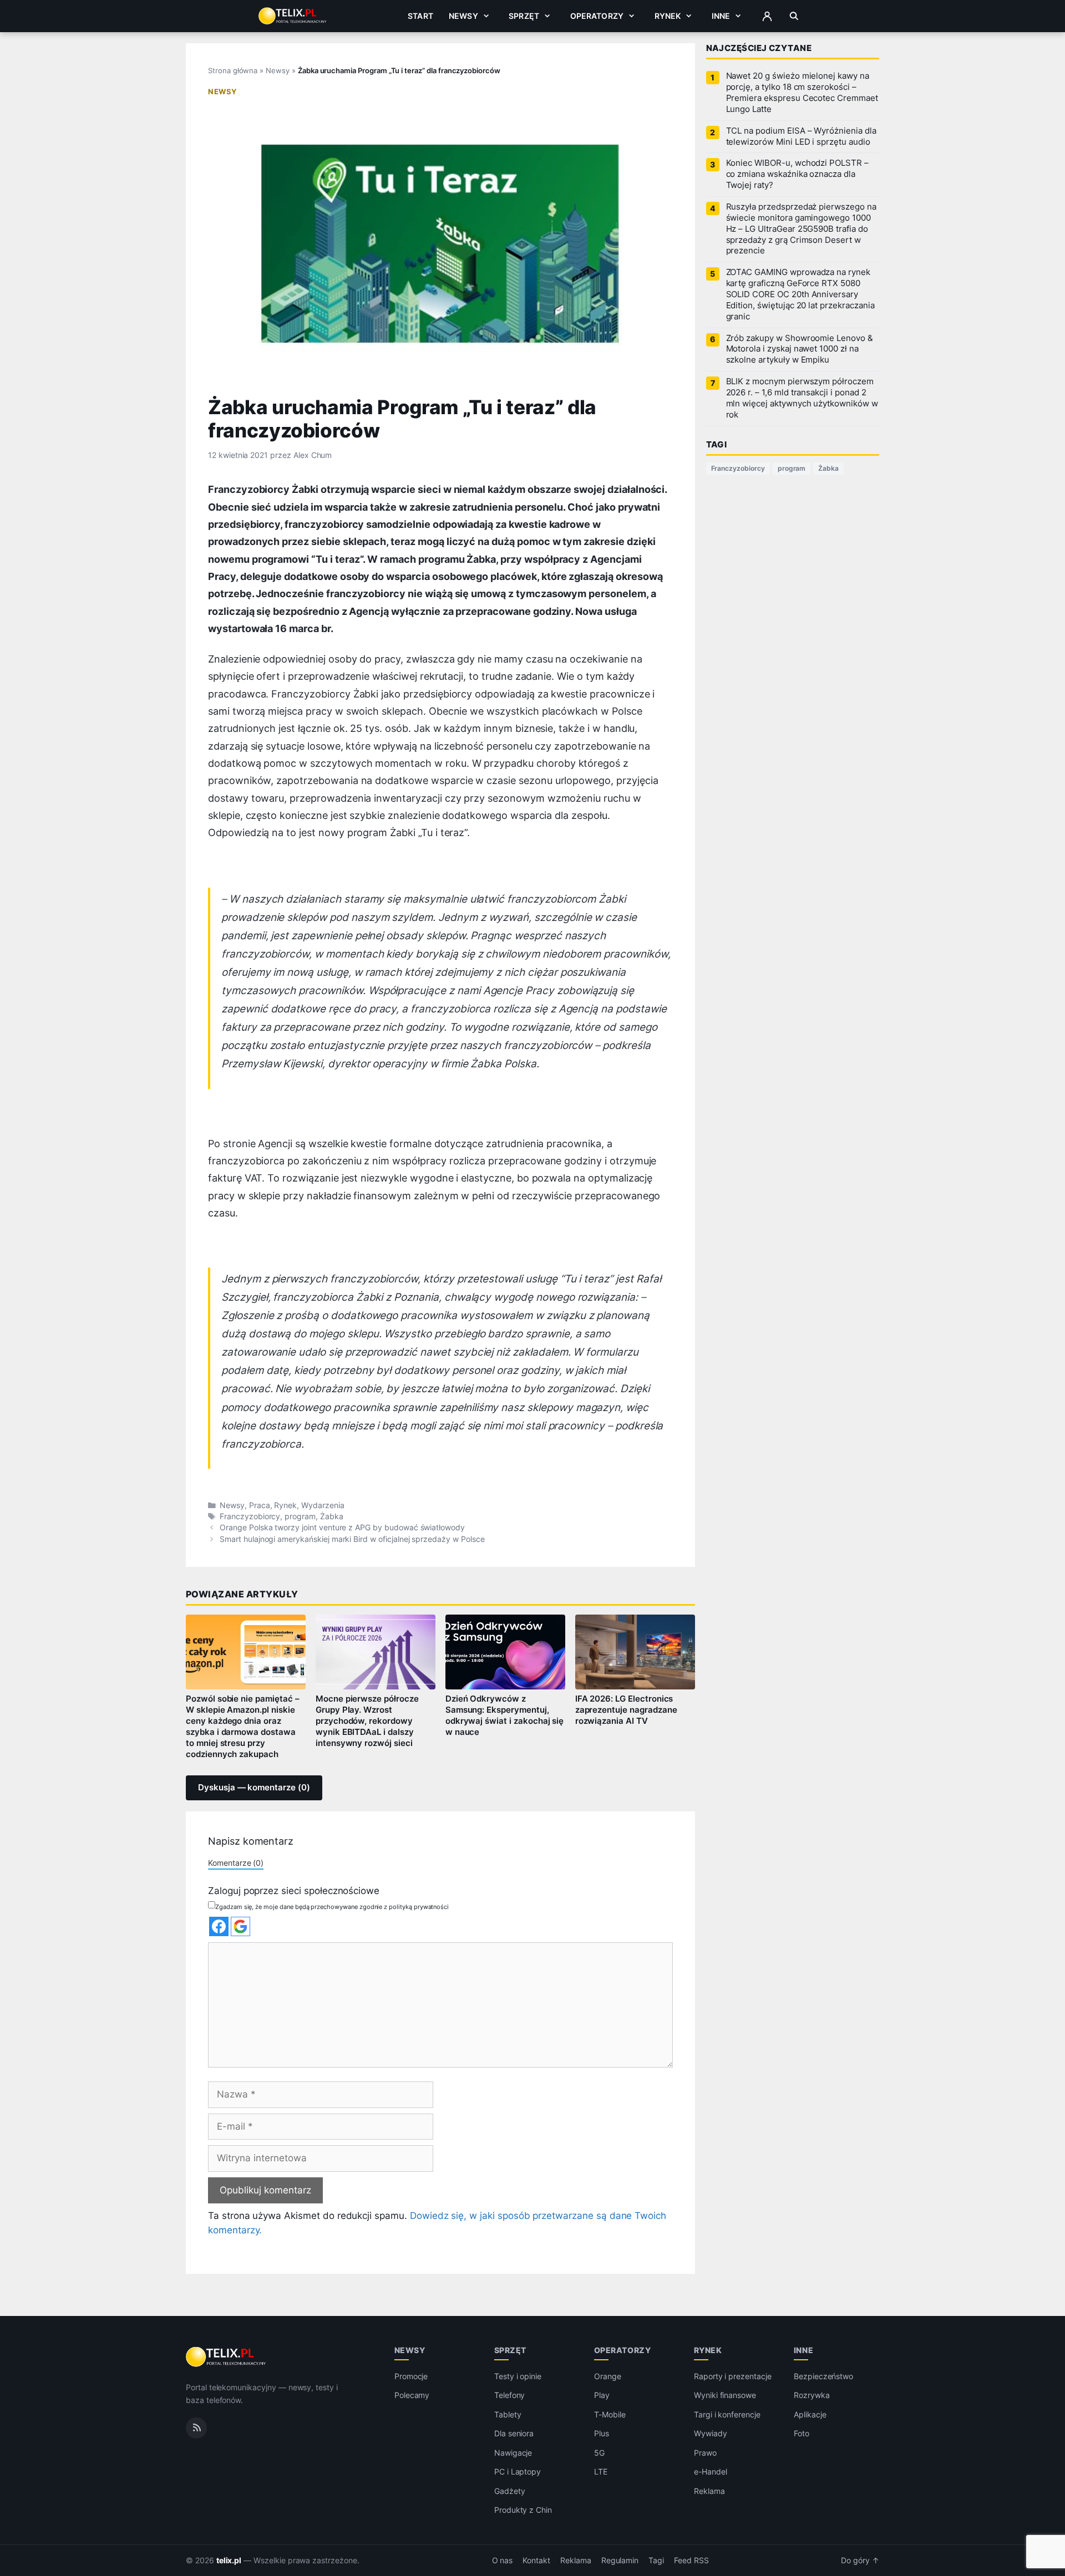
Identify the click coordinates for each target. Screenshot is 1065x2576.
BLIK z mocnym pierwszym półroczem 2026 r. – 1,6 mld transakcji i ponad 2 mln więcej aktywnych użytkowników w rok (802, 398)
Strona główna (233, 70)
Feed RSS (691, 2560)
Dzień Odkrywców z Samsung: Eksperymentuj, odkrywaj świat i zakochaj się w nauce (505, 1715)
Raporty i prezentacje (733, 2376)
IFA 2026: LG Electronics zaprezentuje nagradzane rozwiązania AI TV (626, 1710)
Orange (608, 2376)
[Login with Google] (240, 1926)
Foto (802, 2433)
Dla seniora (514, 2433)
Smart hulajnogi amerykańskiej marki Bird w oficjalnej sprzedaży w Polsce (352, 1539)
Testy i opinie (518, 2376)
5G (599, 2453)
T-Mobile (610, 2414)
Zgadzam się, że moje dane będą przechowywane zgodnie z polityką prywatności (332, 1907)
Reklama (709, 2491)
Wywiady (711, 2433)
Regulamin (620, 2560)
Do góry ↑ (860, 2560)
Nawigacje (513, 2453)
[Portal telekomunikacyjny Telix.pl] (227, 2357)
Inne (721, 16)
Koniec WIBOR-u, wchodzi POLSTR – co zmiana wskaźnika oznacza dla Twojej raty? (797, 174)
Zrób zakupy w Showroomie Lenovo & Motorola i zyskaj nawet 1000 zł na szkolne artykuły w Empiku (800, 349)
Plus (602, 2433)
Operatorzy (597, 16)
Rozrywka (812, 2395)
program (300, 1516)
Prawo (705, 2453)
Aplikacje (810, 2414)
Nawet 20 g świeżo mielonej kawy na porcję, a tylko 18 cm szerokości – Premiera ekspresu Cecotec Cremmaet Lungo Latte (802, 93)
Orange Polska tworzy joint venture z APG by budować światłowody (342, 1528)
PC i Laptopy (518, 2471)
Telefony (510, 2395)
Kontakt (536, 2560)
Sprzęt (524, 16)
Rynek (668, 16)
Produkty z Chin (523, 2510)
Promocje (411, 2376)
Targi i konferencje (727, 2414)
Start (420, 16)
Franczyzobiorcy (250, 1516)
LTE (601, 2471)
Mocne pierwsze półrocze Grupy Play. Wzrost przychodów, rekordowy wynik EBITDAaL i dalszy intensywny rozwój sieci (367, 1721)
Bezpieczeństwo (823, 2376)
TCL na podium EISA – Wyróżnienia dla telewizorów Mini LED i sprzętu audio (801, 136)
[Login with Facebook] (219, 1926)
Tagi (656, 2560)
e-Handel (711, 2471)
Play (602, 2395)
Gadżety (510, 2491)
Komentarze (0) (236, 1863)
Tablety (508, 2414)
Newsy (463, 16)
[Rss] (196, 2428)
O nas (503, 2560)
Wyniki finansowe (725, 2395)
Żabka (332, 1516)
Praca (260, 1505)
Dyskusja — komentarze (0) (254, 1788)
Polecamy (412, 2395)
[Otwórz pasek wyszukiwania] (794, 16)
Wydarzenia (323, 1505)
